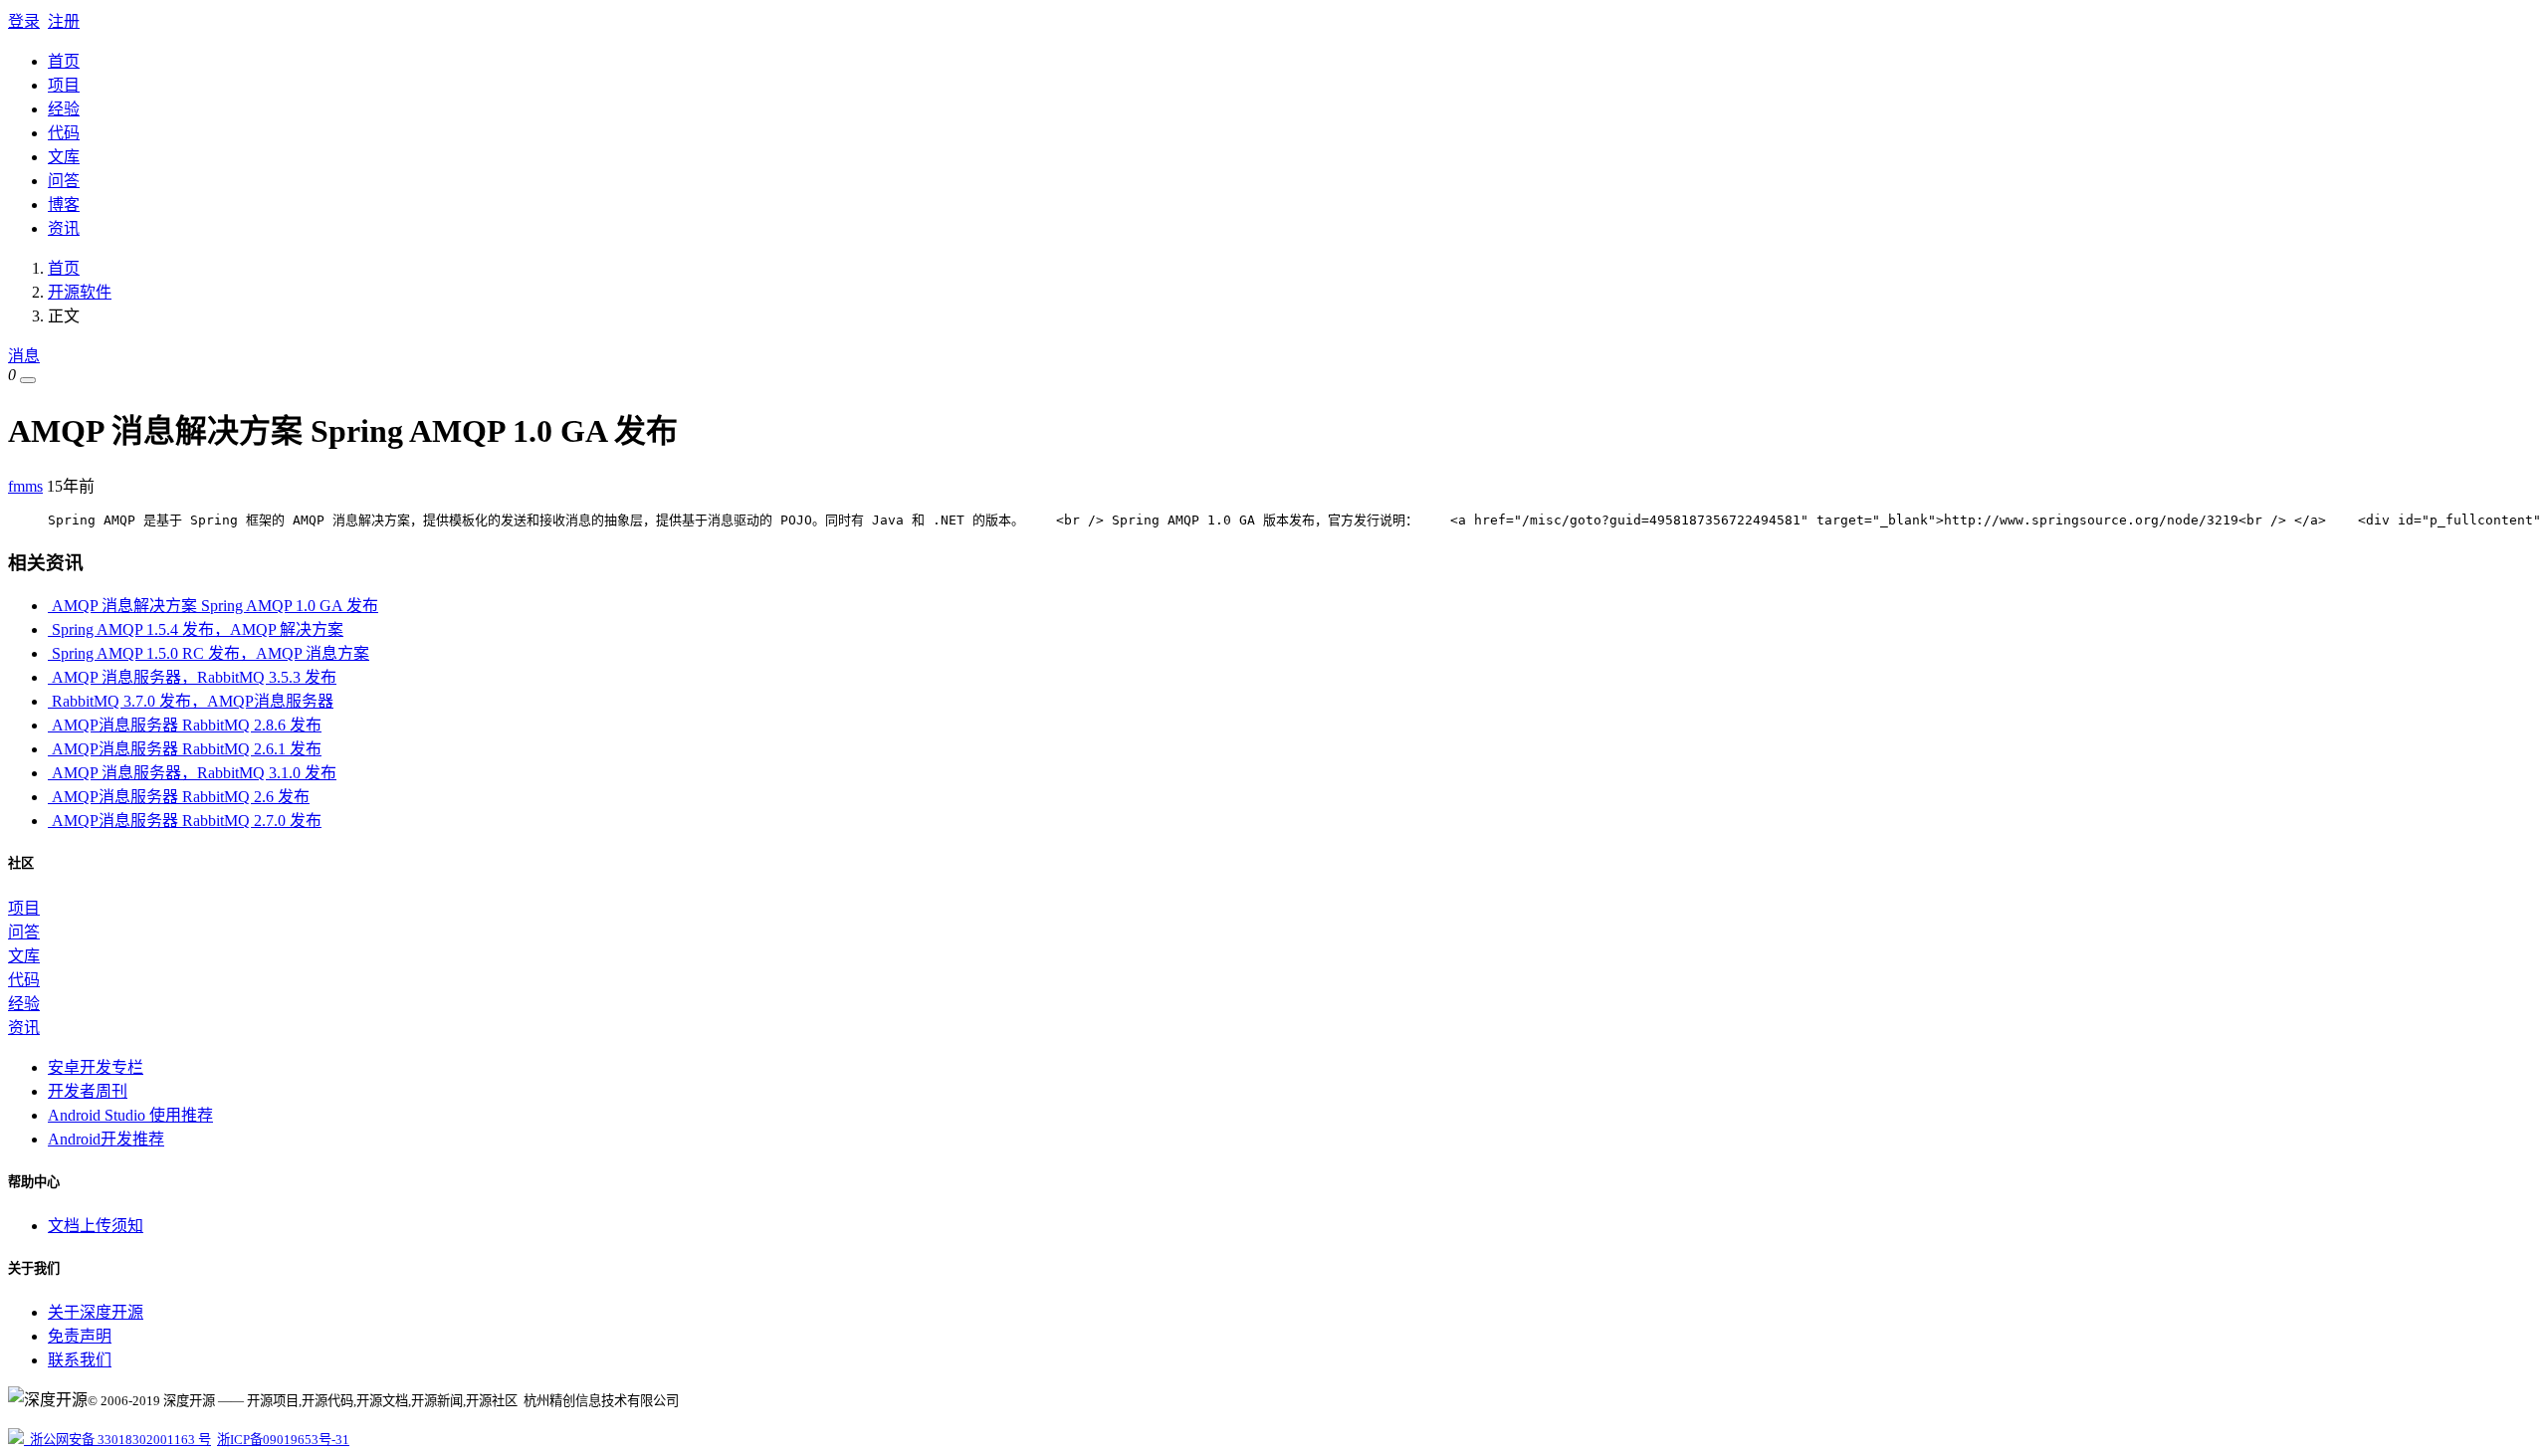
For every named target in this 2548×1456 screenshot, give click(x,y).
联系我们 (80, 1360)
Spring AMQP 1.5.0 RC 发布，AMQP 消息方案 (209, 653)
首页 (64, 61)
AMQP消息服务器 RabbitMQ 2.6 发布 (179, 797)
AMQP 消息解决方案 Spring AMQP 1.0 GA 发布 (213, 606)
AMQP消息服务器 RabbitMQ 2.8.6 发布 (185, 725)
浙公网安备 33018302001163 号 (117, 1440)
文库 (64, 157)
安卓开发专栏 (96, 1067)
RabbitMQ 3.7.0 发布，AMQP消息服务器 (191, 701)
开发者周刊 (88, 1091)
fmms (25, 486)
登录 (24, 21)
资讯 (64, 228)
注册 (64, 21)
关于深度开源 (96, 1312)
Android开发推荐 (106, 1139)
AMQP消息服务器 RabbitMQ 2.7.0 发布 (185, 821)
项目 (64, 85)
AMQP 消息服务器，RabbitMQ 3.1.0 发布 (192, 773)
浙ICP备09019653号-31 (283, 1440)
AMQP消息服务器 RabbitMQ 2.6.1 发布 (185, 749)
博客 (64, 205)
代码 (64, 133)
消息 (24, 356)
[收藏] (28, 380)
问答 (64, 181)
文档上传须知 (96, 1226)
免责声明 (80, 1336)
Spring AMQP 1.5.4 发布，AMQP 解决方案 (196, 629)
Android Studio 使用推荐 (130, 1115)
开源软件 (80, 292)
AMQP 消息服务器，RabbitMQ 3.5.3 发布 (192, 677)
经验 (64, 109)
